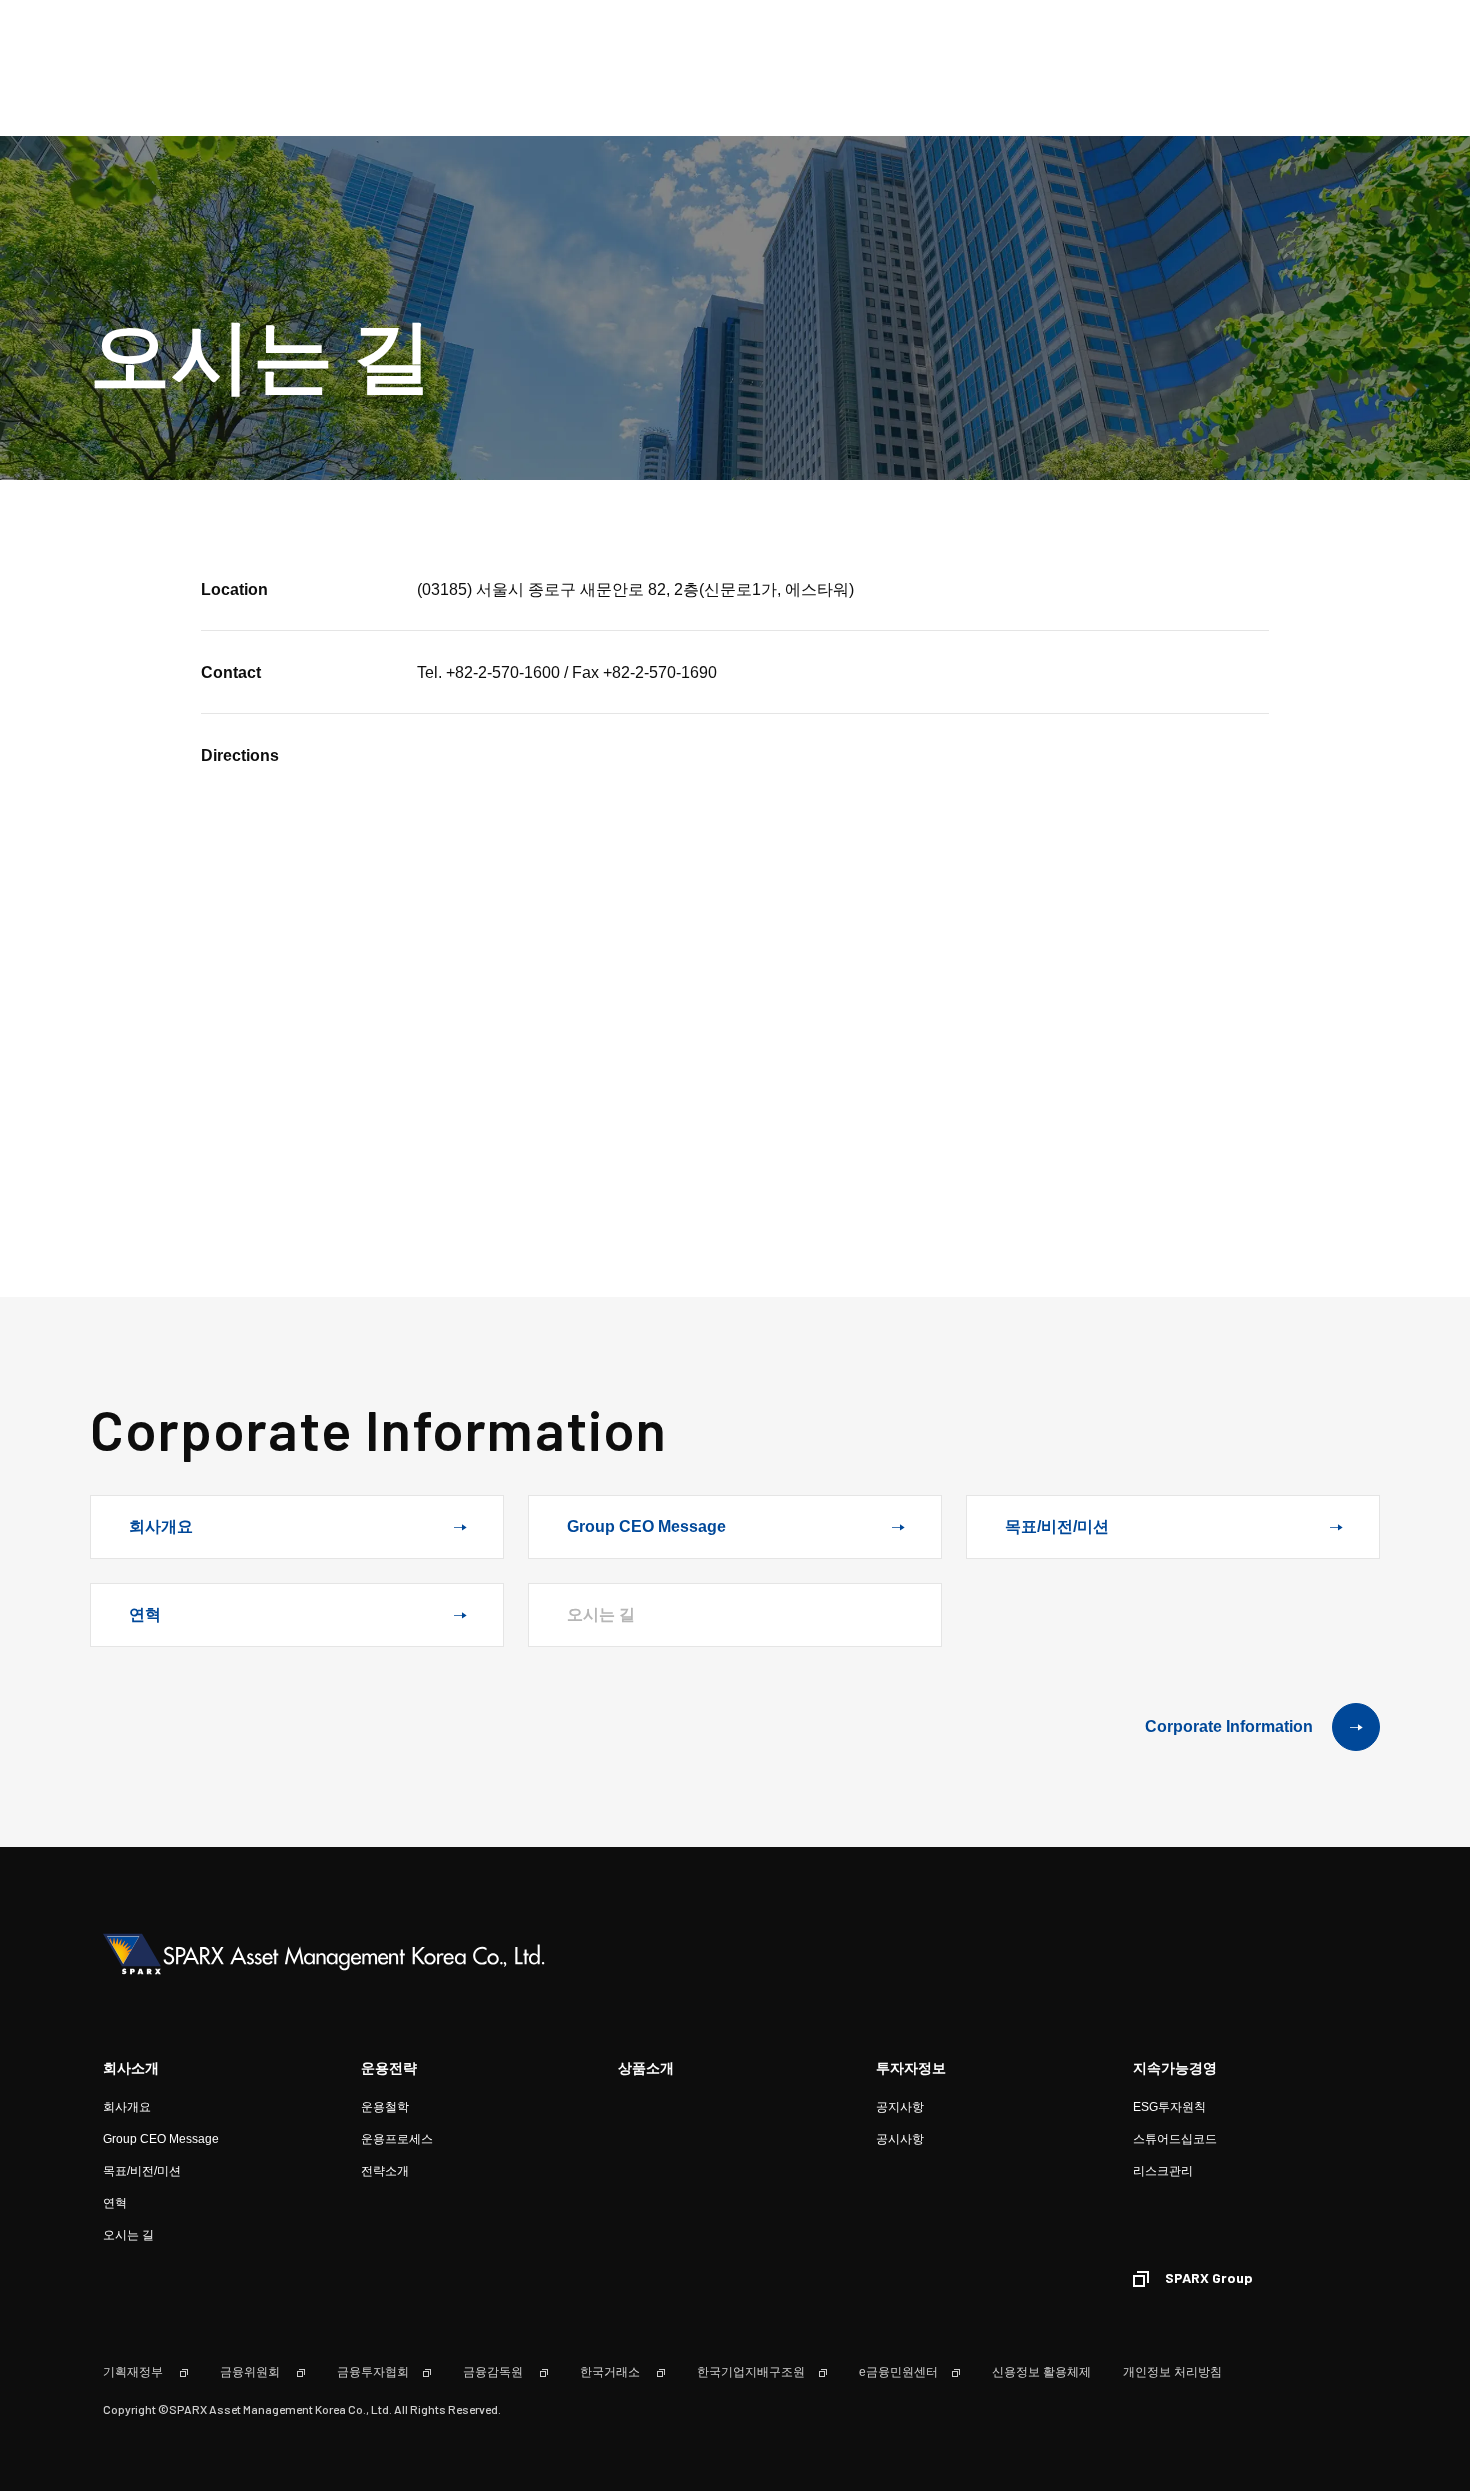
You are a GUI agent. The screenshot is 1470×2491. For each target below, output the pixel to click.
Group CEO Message (646, 1526)
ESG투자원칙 (1169, 2107)
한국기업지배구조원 (751, 2372)
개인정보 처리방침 (1172, 2372)
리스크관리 (1163, 2171)
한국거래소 (611, 2372)
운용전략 (389, 2068)
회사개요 (161, 1526)
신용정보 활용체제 (1041, 2372)
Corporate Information (1229, 1726)
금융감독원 (494, 2372)
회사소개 (131, 2068)
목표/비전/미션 (1057, 1526)
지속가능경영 (1175, 2068)
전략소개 (385, 2171)
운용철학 (385, 2107)
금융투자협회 (373, 2372)
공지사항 (900, 2107)
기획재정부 (134, 2372)
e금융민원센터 (898, 2372)
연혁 (145, 1614)
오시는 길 (128, 2235)
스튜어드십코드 (1175, 2139)
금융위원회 (251, 2372)
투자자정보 (911, 2068)
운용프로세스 (397, 2139)
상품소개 (646, 2068)
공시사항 (900, 2139)
